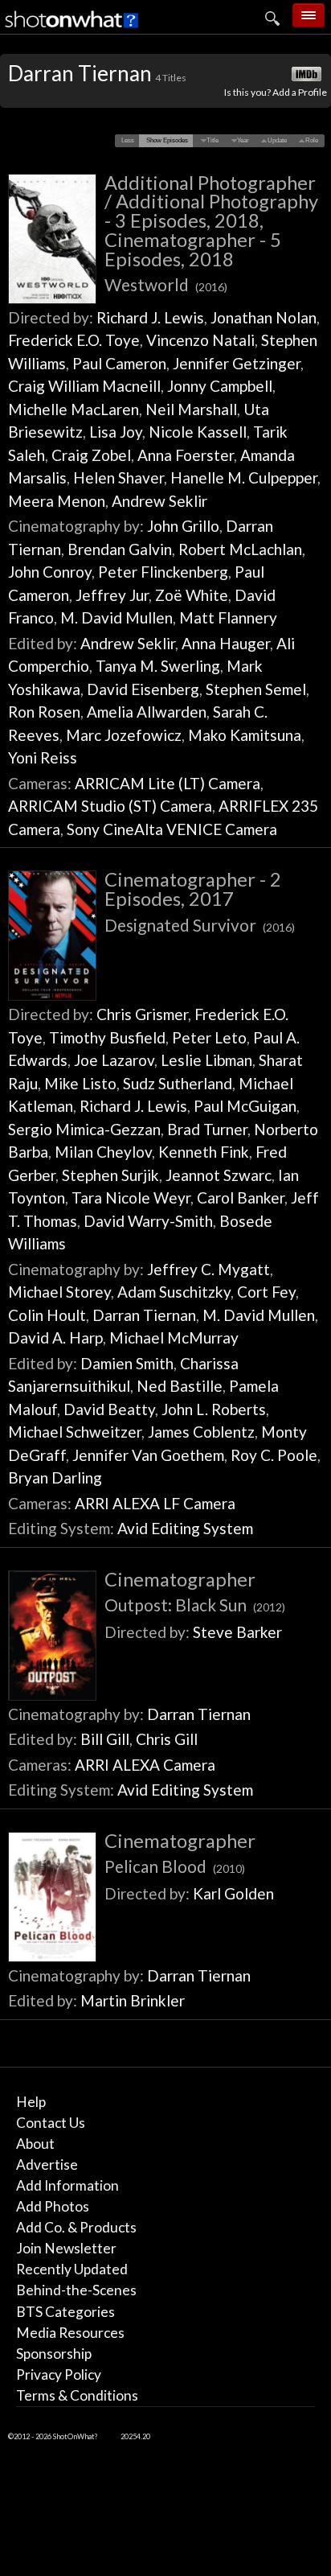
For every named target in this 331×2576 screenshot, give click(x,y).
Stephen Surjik (110, 1175)
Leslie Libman (206, 1060)
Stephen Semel (256, 689)
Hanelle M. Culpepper (244, 477)
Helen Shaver (119, 477)
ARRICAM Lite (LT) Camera (168, 783)
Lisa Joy (116, 432)
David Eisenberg (143, 689)
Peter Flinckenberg (163, 572)
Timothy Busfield (107, 1037)
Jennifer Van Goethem (148, 1455)
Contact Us (51, 2123)
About (35, 2144)
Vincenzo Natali (200, 340)
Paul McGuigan (245, 1106)
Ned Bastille (180, 1386)
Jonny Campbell (220, 386)
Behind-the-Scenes (76, 2290)
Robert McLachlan (240, 549)
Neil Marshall (191, 409)
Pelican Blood (175, 1866)
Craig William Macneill (84, 386)
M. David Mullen (116, 617)
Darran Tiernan (144, 1315)
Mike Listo (80, 1083)
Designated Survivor (200, 925)
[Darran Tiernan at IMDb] (308, 75)
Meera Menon (57, 501)
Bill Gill (105, 1739)
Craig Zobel (91, 455)
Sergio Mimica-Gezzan (84, 1129)
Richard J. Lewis (150, 317)
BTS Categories (65, 2312)
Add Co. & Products (76, 2227)
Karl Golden (233, 1893)
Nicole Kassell (198, 432)
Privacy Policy (59, 2374)
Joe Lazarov (114, 1060)
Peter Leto (209, 1037)
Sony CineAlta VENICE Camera (172, 829)
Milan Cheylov (103, 1152)
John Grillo (183, 526)
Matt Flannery (228, 617)
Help (31, 2102)
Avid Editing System (185, 1528)
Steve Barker (237, 1632)
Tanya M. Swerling (158, 666)
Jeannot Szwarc (219, 1175)
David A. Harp (55, 1337)
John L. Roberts (214, 1409)
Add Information (67, 2185)
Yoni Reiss (43, 757)
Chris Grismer (142, 1014)
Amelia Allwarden (147, 712)
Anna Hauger (226, 643)
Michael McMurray (174, 1337)
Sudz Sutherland (178, 1083)
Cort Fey (266, 1292)
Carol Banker (241, 1197)
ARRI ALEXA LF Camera (155, 1503)
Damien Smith (127, 1363)
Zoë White (192, 595)
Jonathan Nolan (264, 317)
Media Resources (70, 2333)
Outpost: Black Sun (195, 1605)
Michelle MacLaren (74, 409)
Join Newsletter (66, 2248)
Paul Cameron (119, 363)
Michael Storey (59, 1292)
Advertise (47, 2164)
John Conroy (50, 572)
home (209, 52)
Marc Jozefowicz (124, 735)
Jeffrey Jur (112, 595)
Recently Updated (72, 2269)
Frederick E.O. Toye (74, 340)
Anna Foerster (186, 455)
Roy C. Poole (274, 1455)
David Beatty (109, 1409)
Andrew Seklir (159, 501)
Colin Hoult (47, 1315)
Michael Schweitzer (75, 1432)
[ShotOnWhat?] (72, 29)
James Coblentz (201, 1432)
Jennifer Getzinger (237, 363)
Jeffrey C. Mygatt (208, 1269)
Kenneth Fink (204, 1152)
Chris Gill (167, 1739)
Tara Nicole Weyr (131, 1197)
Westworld (166, 284)
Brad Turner (207, 1129)
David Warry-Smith (148, 1221)
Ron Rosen (44, 712)
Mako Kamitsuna (245, 735)
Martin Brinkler (133, 2000)
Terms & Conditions (77, 2395)
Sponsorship (54, 2354)
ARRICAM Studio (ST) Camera (110, 806)
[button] (128, 141)
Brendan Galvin (120, 549)
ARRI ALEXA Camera (145, 1765)
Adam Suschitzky (174, 1292)
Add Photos (53, 2206)
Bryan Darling (55, 1477)
